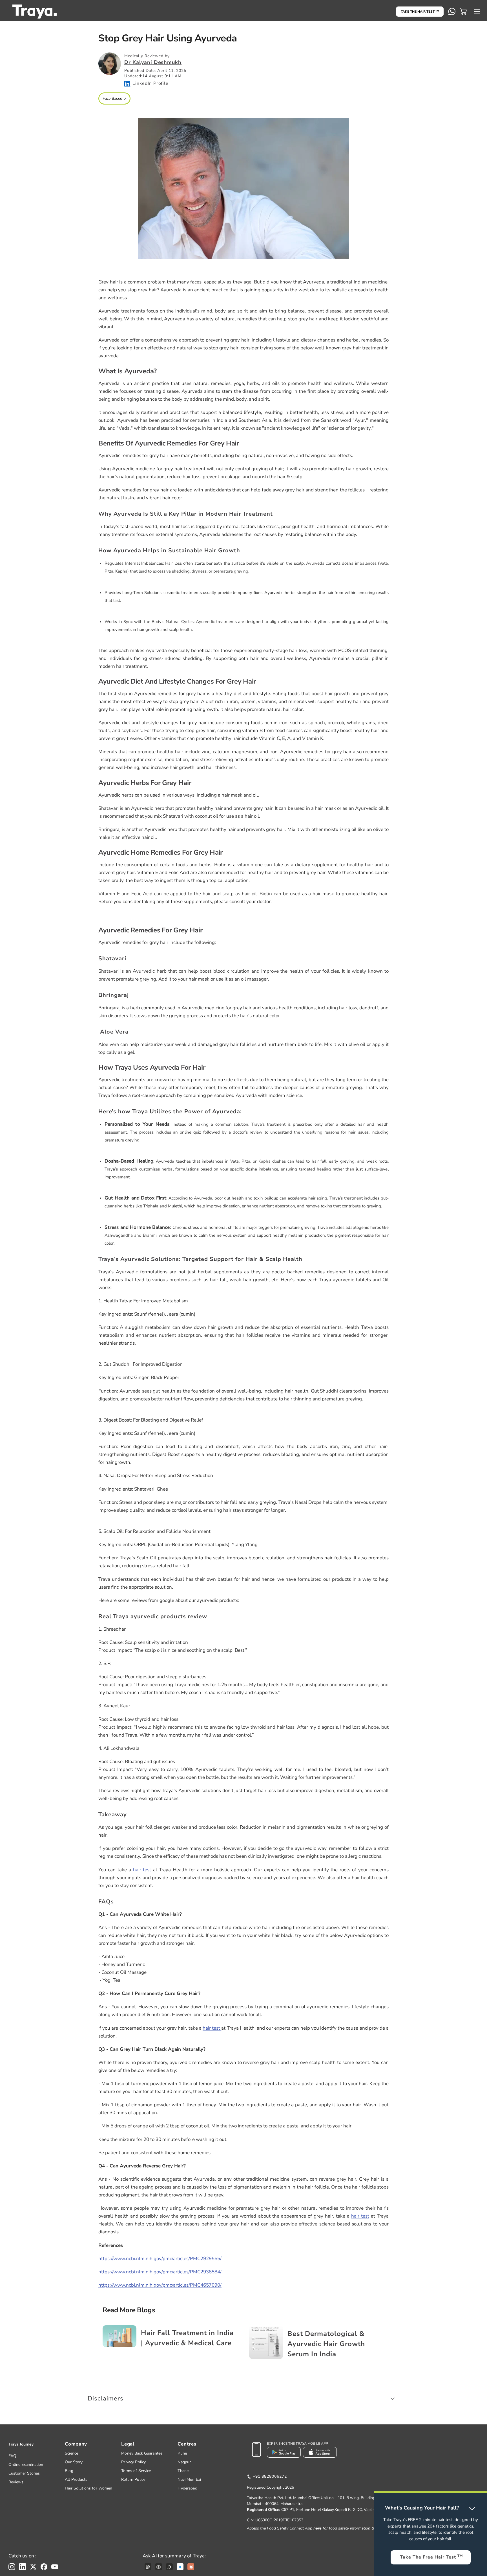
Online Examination (26, 2465)
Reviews (16, 2482)
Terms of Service (136, 2471)
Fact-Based (112, 98)
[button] (463, 12)
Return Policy (133, 2479)
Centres (187, 2444)
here (317, 2528)
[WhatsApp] (452, 12)
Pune (182, 2453)
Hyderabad (187, 2488)
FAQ (12, 2456)
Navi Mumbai (189, 2479)
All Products (76, 2479)
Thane (183, 2471)
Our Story (74, 2462)
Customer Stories (24, 2473)
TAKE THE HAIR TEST (420, 12)
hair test (142, 1870)
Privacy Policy (133, 2462)
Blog (69, 2471)
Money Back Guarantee (142, 2453)
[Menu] (477, 12)
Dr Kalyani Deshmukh (153, 62)
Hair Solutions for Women (88, 2488)
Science (71, 2453)
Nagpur (184, 2462)
